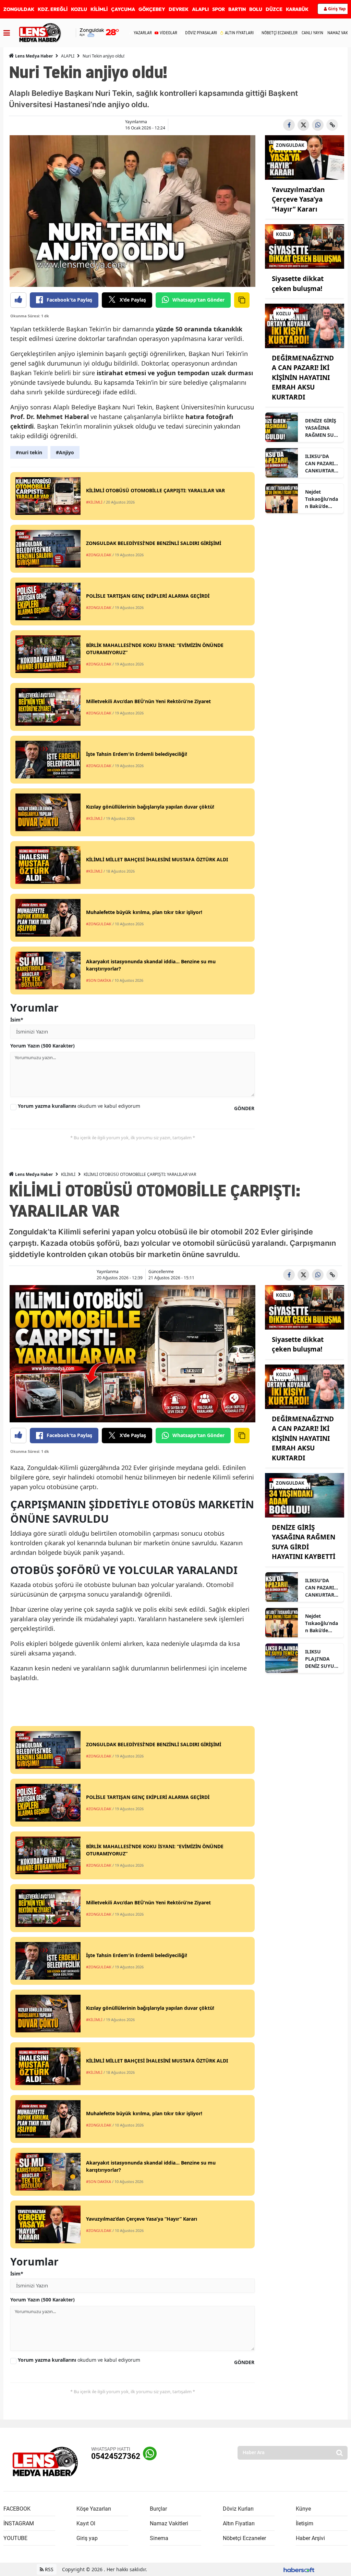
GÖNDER (244, 1108)
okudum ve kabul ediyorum (79, 1106)
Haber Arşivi (310, 2538)
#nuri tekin (29, 452)
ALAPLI (200, 9)
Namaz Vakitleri (169, 2523)
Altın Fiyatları (239, 2523)
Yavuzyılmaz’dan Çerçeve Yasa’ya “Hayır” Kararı (298, 199)
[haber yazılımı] (299, 2569)
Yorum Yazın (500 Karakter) (43, 1046)
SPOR (219, 9)
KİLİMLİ (99, 9)
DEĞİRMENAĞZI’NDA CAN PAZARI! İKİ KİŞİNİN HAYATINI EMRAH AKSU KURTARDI (303, 378)
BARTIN (237, 9)
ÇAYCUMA (123, 9)
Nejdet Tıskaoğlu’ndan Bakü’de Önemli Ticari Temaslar (322, 499)
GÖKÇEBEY (152, 9)
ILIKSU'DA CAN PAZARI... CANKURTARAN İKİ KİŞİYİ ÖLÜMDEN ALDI (322, 464)
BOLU (256, 9)
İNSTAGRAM (19, 2523)
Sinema (159, 2538)
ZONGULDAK (19, 9)
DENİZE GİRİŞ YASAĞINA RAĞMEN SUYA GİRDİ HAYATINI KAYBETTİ (323, 428)
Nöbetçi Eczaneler (244, 2538)
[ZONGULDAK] (305, 157)
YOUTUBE (15, 2538)
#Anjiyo (65, 452)
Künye (303, 2509)
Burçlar (158, 2509)
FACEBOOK (17, 2509)
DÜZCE (274, 9)
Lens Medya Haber (33, 56)
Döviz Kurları (238, 2509)
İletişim (305, 2523)
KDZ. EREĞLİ (53, 9)
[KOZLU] (305, 246)
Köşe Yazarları (94, 2509)
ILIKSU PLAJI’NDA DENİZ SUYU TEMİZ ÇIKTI (320, 1659)
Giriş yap (87, 2538)
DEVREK (179, 9)
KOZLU (79, 9)
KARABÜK (297, 9)
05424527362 (116, 2456)
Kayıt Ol (86, 2523)
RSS (49, 2569)
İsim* (17, 1020)
